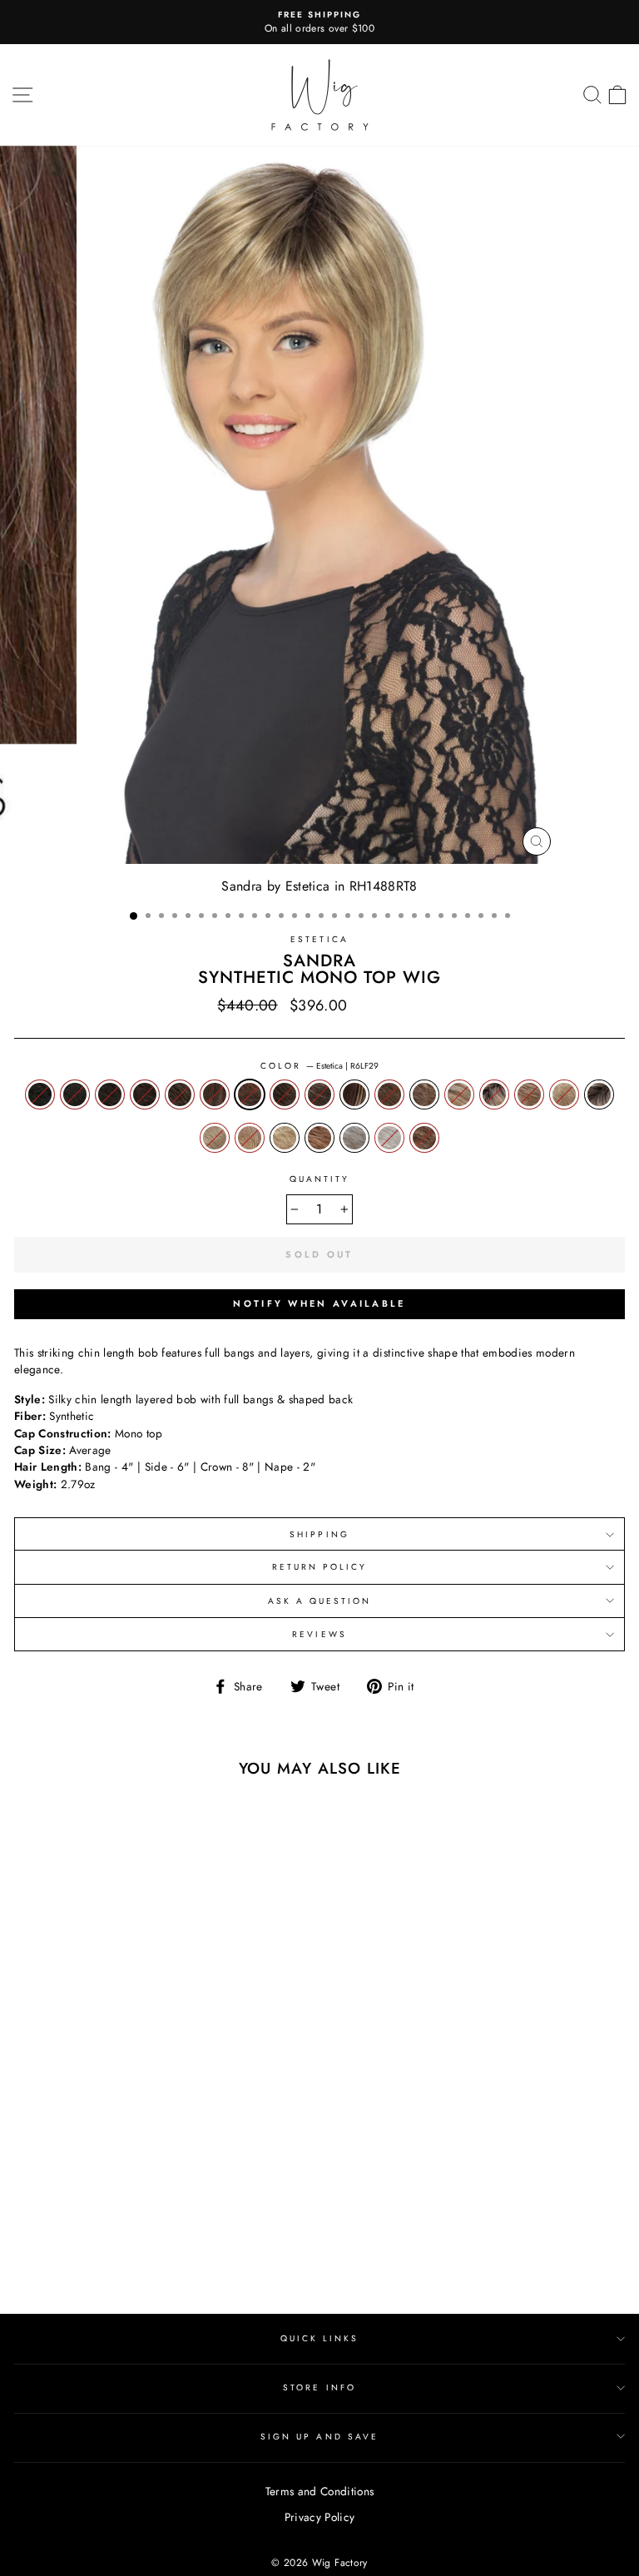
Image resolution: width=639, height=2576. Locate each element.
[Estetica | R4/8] (84, 2240)
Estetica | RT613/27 (285, 1138)
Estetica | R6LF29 (250, 1094)
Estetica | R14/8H (319, 1094)
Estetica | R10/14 (389, 1094)
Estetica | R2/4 (75, 1094)
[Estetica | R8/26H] (198, 2240)
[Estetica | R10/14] (218, 2240)
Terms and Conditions (320, 2491)
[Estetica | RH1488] (84, 2256)
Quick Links (320, 2338)
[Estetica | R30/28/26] (179, 2256)
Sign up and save (319, 2437)
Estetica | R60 (389, 1138)
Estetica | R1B (40, 1094)
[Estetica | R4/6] (64, 2240)
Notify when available (319, 1303)
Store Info (319, 2387)
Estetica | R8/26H (354, 1094)
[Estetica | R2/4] (45, 2240)
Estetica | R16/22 (215, 1138)
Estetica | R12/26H (424, 1094)
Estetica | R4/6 (110, 1094)
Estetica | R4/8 (145, 1094)
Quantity (319, 1179)
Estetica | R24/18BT (250, 1138)
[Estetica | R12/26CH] (26, 2256)
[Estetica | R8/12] (160, 2240)
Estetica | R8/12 (285, 1094)
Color (319, 1066)
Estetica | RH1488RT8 (599, 1094)
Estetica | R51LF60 (354, 1138)
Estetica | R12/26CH (459, 1094)
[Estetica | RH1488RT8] (103, 2256)
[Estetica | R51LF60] (198, 2256)
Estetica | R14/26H (529, 1094)
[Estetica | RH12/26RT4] (45, 2256)
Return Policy (320, 1567)
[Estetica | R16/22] (122, 2256)
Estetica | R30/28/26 (319, 1138)
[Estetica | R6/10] (103, 2240)
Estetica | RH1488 (564, 1094)
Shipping (319, 1534)
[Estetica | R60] (218, 2256)
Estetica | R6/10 (180, 1094)
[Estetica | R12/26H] (237, 2240)
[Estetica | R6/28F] (122, 2240)
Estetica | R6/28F (215, 1094)
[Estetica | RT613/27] (160, 2256)
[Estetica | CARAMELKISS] (237, 2256)
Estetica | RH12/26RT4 (494, 1094)
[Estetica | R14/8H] (179, 2240)
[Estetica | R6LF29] (141, 2240)
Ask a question (320, 1601)
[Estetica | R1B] (26, 2240)
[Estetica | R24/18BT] (141, 2256)
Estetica (319, 939)
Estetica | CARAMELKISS (424, 1138)
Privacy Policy (320, 2517)
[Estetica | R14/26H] (64, 2256)
